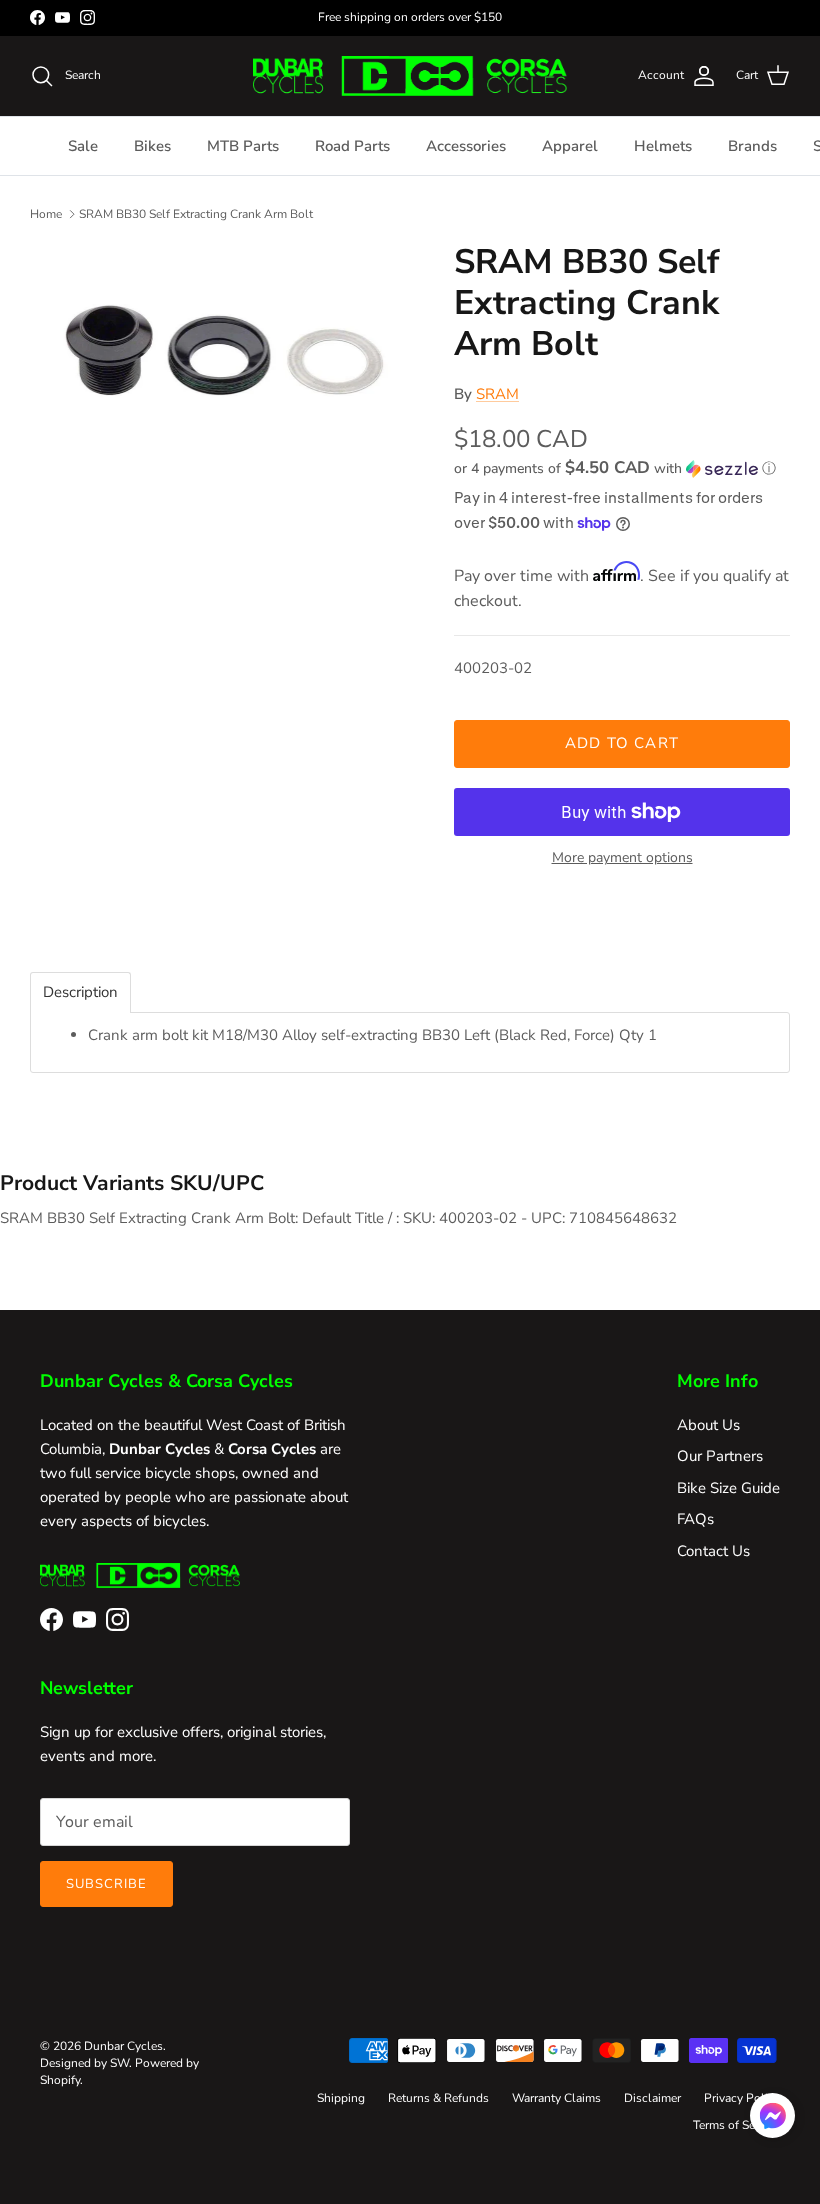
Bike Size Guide (728, 1488)
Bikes (152, 146)
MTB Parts (243, 146)
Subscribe (106, 1884)
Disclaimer (652, 2098)
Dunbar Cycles (123, 2046)
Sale (83, 146)
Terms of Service (736, 2125)
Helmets (663, 146)
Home (46, 214)
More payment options (622, 858)
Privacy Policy (742, 2098)
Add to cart (622, 743)
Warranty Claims (556, 2098)
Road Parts (352, 146)
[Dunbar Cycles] (409, 76)
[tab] (80, 992)
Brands (752, 146)
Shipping (341, 2098)
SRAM (497, 394)
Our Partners (720, 1456)
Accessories (466, 146)
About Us (708, 1425)
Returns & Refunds (438, 2098)
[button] (615, 468)
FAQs (695, 1519)
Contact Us (713, 1551)
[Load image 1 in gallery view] (220, 349)
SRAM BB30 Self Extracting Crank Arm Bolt (196, 214)
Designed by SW (84, 2063)
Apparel (570, 146)
